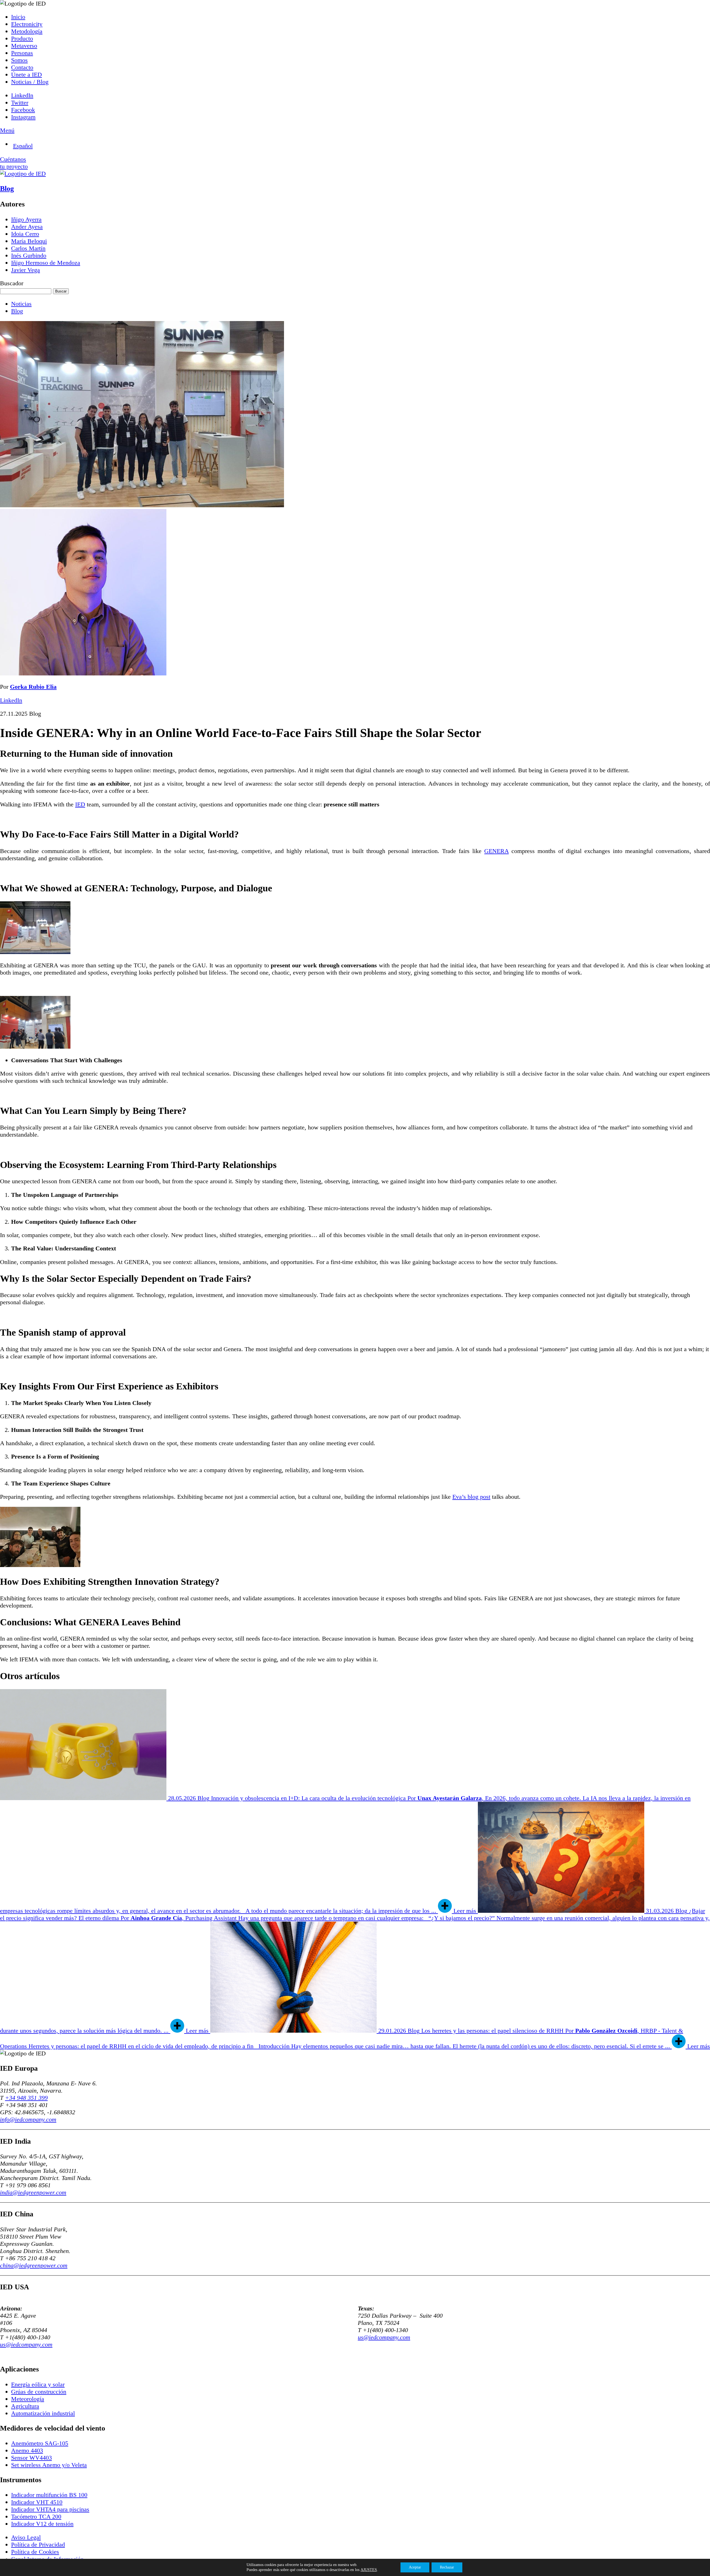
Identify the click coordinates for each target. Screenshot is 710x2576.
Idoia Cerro (25, 234)
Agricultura (25, 2406)
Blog (7, 189)
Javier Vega (26, 270)
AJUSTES (369, 2570)
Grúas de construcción (39, 2392)
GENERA (496, 851)
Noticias (21, 304)
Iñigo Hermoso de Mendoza (46, 263)
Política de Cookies (35, 2552)
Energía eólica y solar (38, 2384)
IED (80, 804)
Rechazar (447, 2567)
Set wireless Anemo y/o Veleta (49, 2465)
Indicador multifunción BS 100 (49, 2495)
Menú (7, 130)
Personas (22, 53)
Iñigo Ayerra (26, 219)
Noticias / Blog (30, 82)
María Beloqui (29, 241)
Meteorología (28, 2399)
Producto (22, 38)
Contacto (22, 67)
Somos (19, 60)
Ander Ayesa (27, 227)
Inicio (18, 17)
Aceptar (415, 2567)
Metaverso (24, 46)
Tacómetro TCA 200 (36, 2516)
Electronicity (27, 24)
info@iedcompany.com (28, 2119)
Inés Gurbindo (29, 255)
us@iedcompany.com (26, 2344)
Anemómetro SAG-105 (40, 2443)
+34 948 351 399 (26, 2098)
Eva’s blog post (471, 1497)
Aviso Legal (26, 2537)
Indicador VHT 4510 (37, 2502)
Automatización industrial (43, 2413)
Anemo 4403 (27, 2450)
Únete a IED (26, 75)
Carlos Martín (28, 248)
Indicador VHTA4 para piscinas (50, 2509)
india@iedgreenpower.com (33, 2192)
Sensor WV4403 (31, 2458)
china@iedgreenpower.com (34, 2265)
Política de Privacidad (38, 2545)
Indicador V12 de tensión (42, 2524)
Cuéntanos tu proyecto (14, 163)
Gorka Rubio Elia (33, 687)
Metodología (27, 31)
